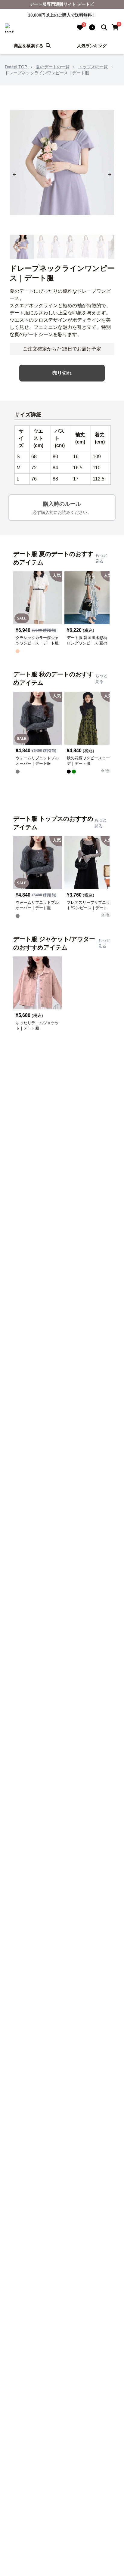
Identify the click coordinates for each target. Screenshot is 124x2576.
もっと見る (101, 558)
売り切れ (62, 373)
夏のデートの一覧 (53, 67)
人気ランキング (92, 46)
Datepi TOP (16, 67)
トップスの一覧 (93, 67)
